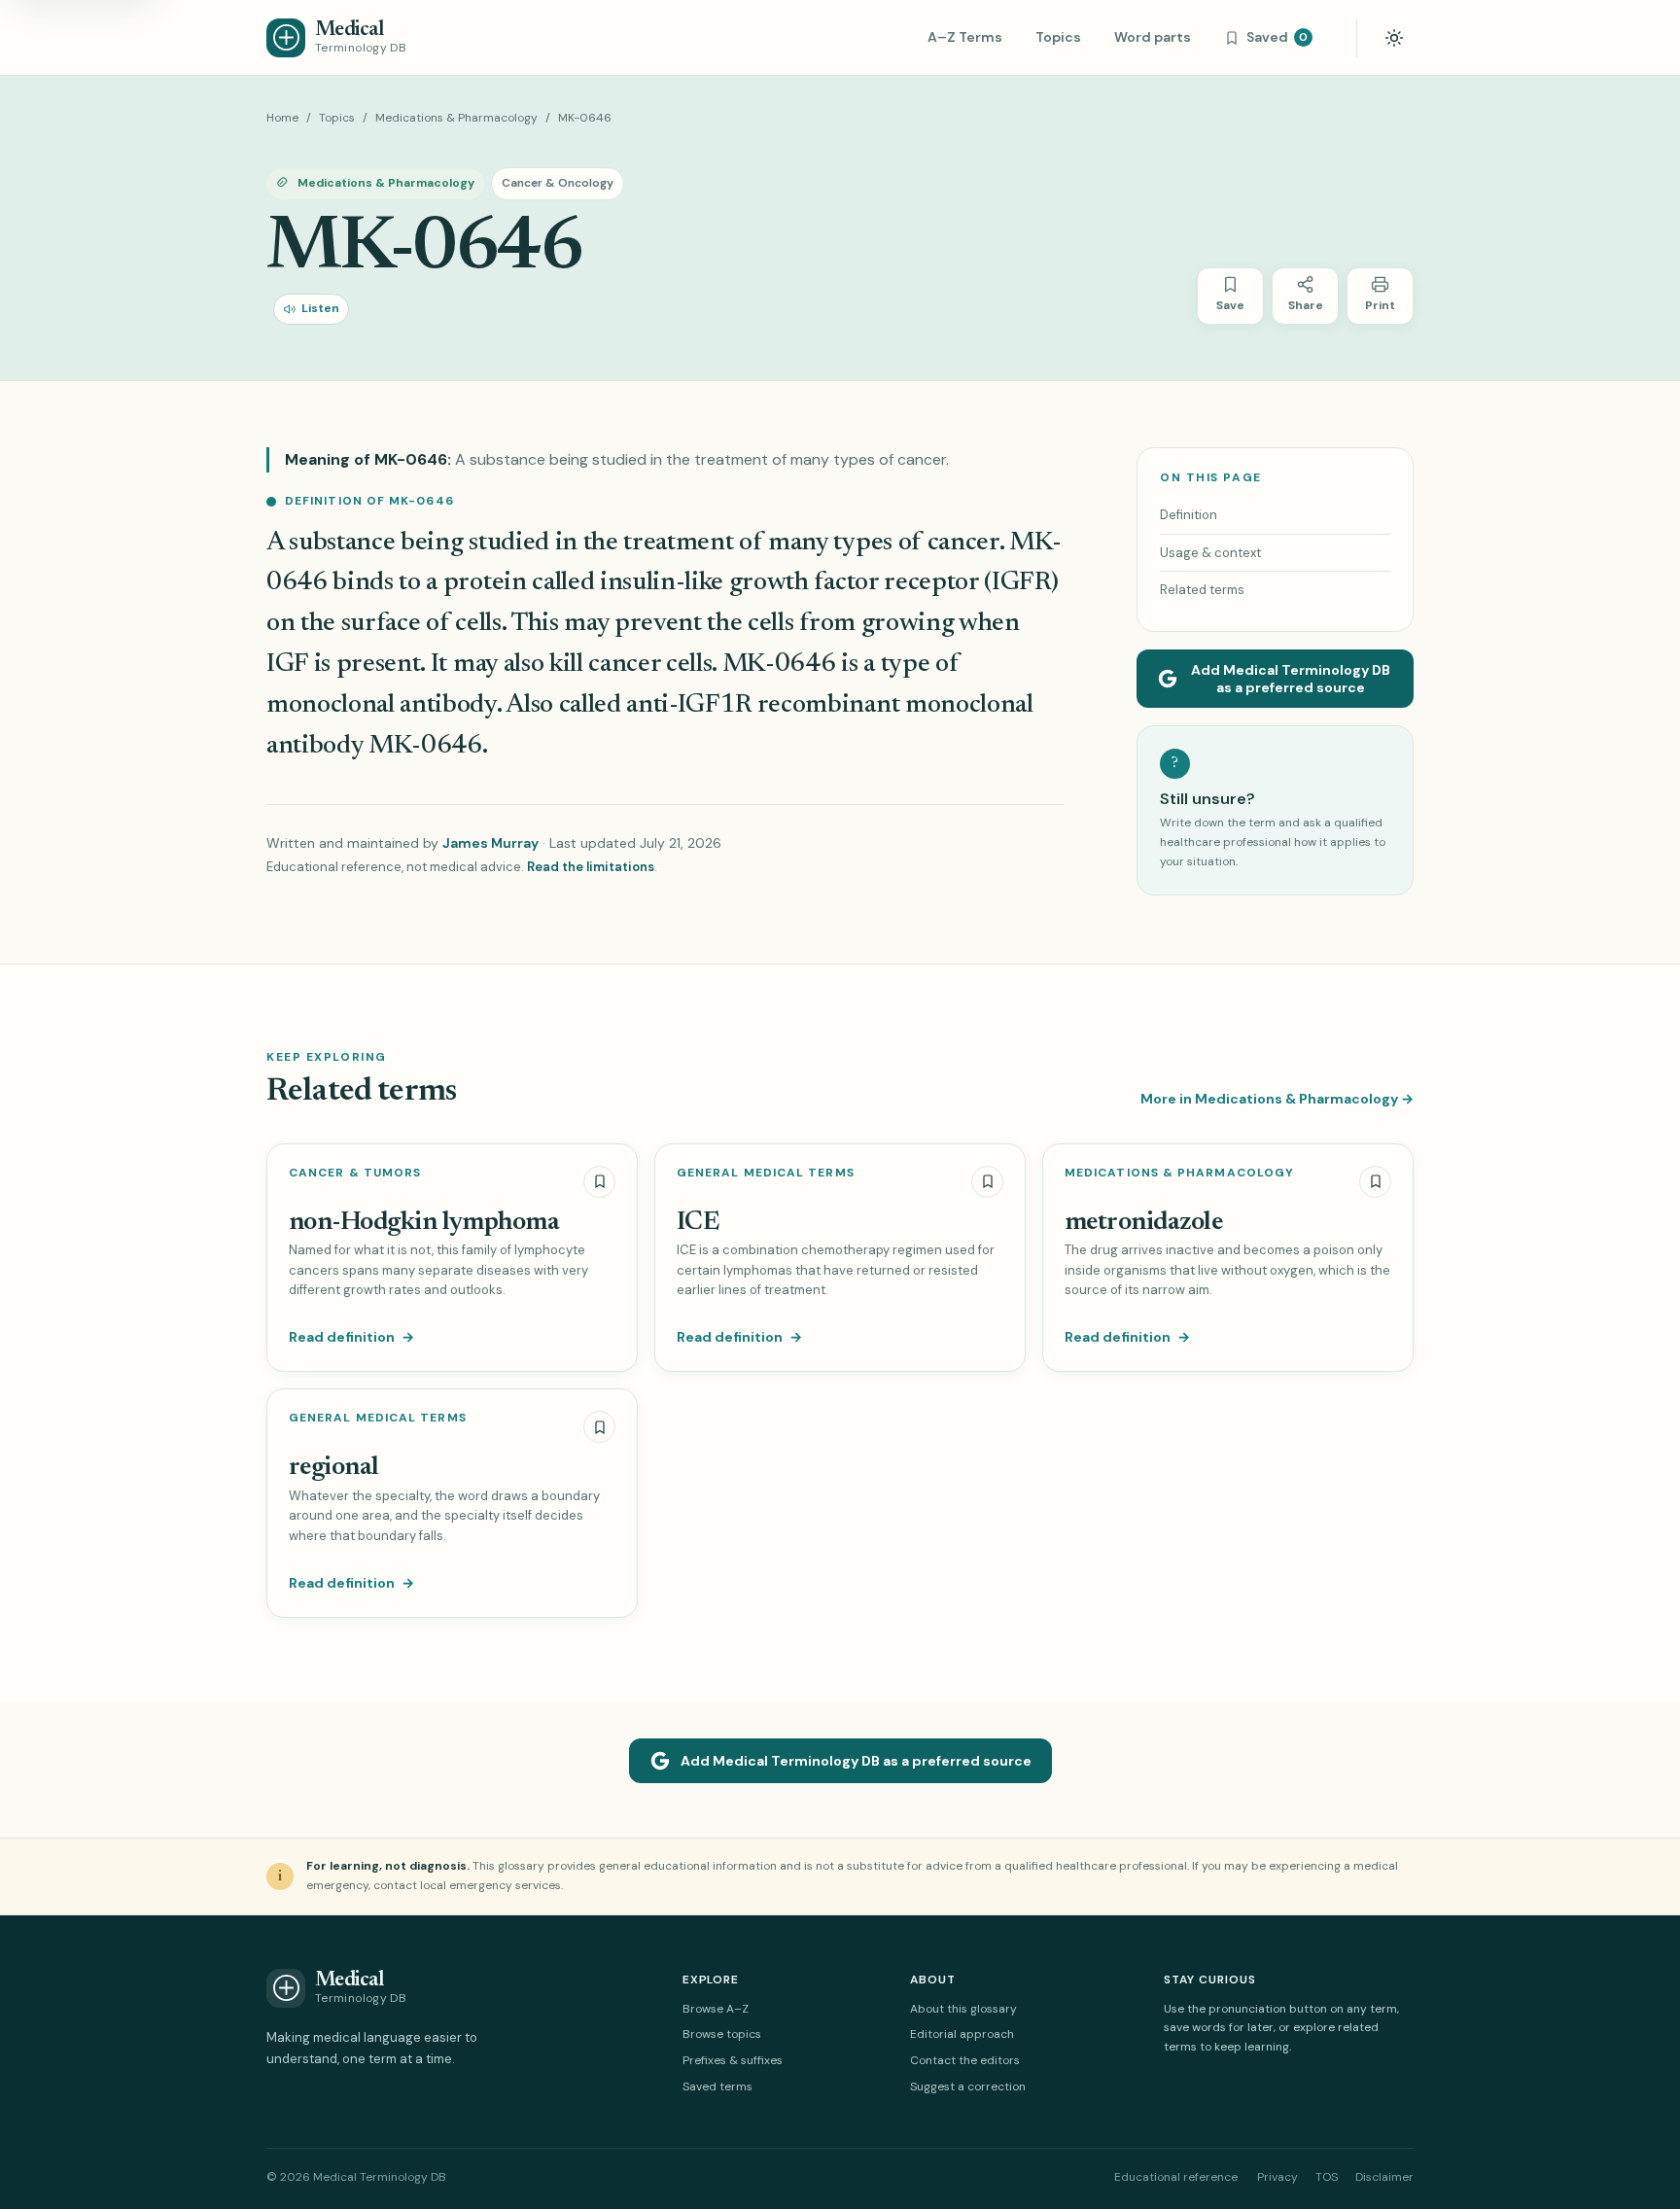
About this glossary (963, 2009)
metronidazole (1143, 1223)
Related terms (1202, 590)
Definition (1189, 515)
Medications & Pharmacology (456, 118)
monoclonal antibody (382, 705)
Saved (1277, 37)
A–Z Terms (965, 37)
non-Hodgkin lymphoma (424, 1223)
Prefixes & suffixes (733, 2060)
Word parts (1153, 37)
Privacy (1277, 2177)
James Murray (490, 843)
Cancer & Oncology (558, 183)
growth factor (804, 583)
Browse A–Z (716, 2009)
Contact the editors (965, 2060)
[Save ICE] (987, 1182)
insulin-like (665, 583)
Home (282, 118)
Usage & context (1210, 553)
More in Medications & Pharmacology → (1277, 1099)
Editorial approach (962, 2034)
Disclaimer (1384, 2177)
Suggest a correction (968, 2086)
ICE (698, 1223)
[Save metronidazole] (1375, 1182)
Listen (320, 308)
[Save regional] (599, 1427)
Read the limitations (591, 867)
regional (334, 1468)
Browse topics (722, 2034)
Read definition (351, 1337)
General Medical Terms (766, 1173)
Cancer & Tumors (355, 1173)
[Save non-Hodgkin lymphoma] (599, 1182)
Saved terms (717, 2086)
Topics (1058, 37)
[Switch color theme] (1394, 38)
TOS (1327, 2177)
